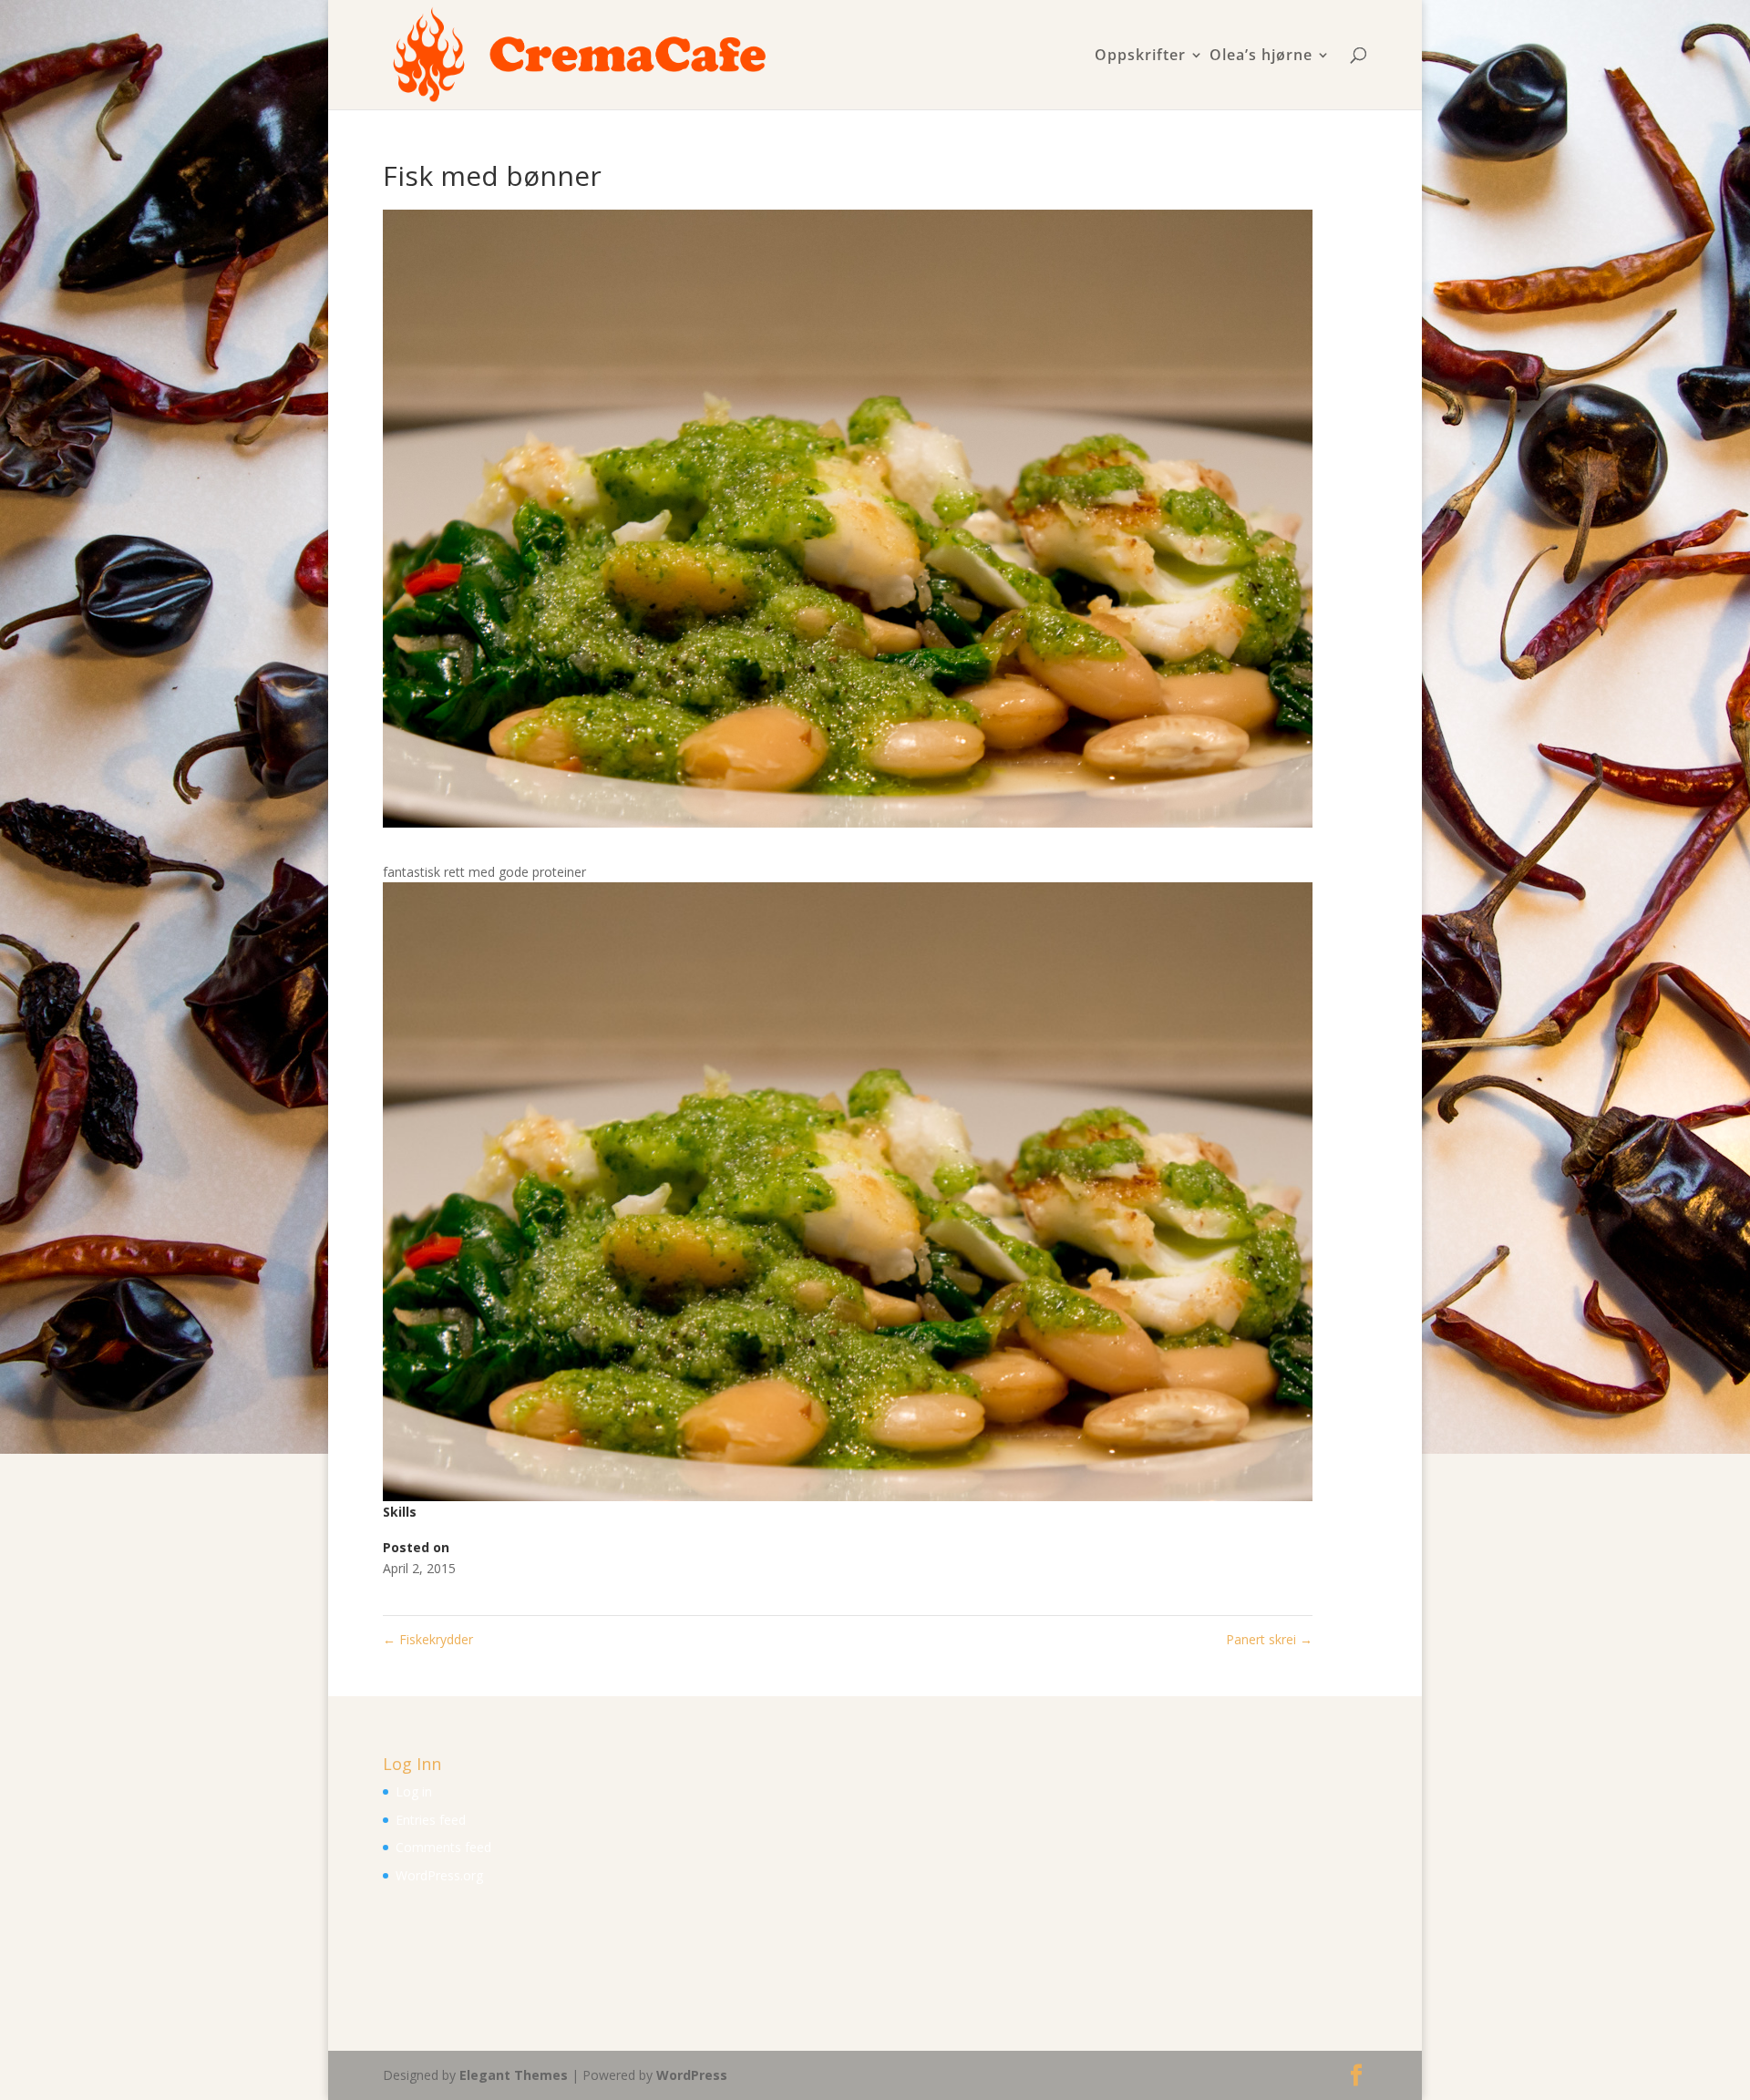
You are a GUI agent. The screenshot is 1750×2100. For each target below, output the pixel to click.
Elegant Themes (514, 2075)
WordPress (692, 2075)
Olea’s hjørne (1261, 56)
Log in (414, 1791)
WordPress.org (439, 1875)
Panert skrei (1269, 1639)
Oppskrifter (1140, 56)
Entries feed (431, 1820)
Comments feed (443, 1847)
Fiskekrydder (428, 1639)
